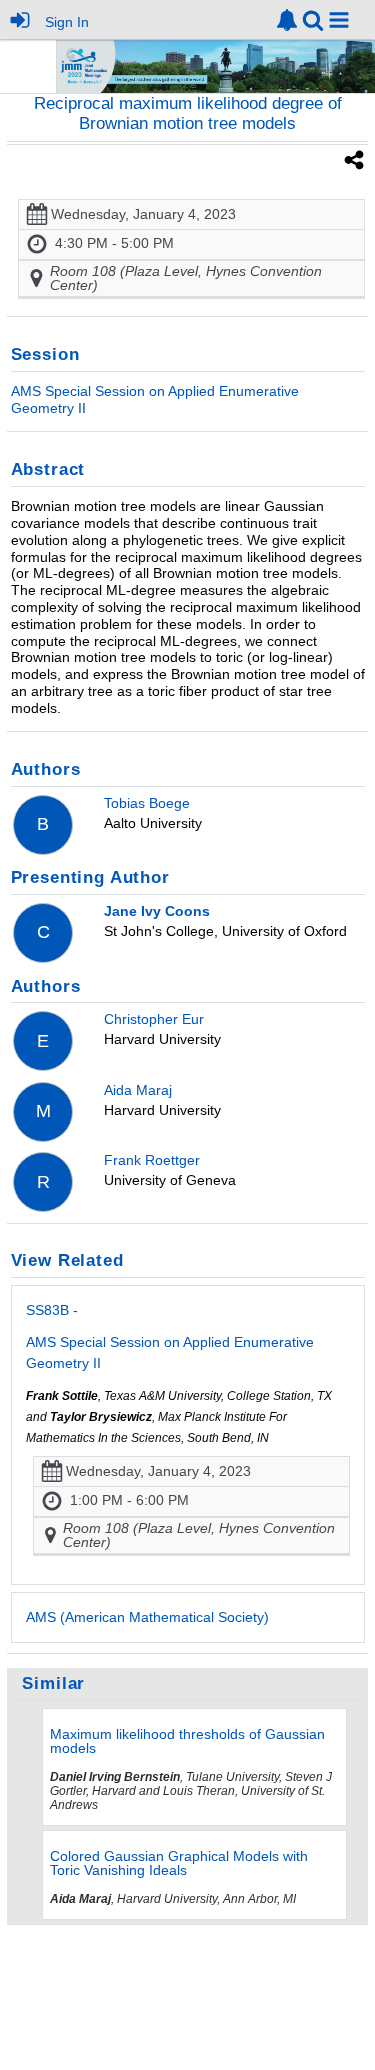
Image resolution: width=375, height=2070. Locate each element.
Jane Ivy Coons (157, 911)
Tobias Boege (147, 803)
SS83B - (170, 1336)
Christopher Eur (154, 1019)
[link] (287, 20)
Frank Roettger (152, 1160)
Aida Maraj (138, 1090)
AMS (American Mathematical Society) (147, 1617)
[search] (313, 18)
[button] (339, 20)
